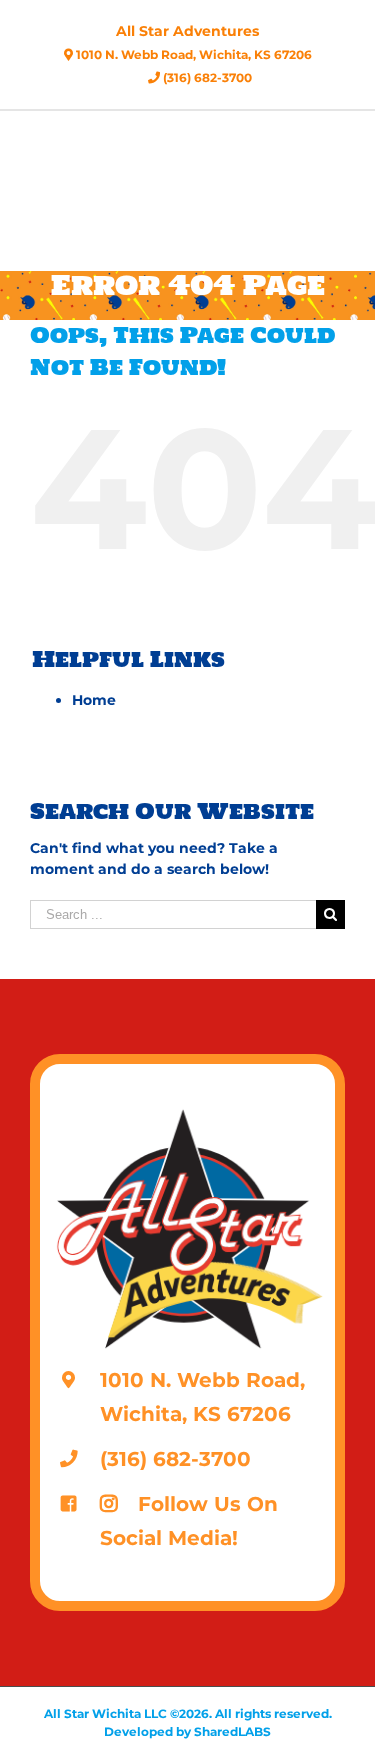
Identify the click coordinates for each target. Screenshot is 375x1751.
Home (94, 700)
